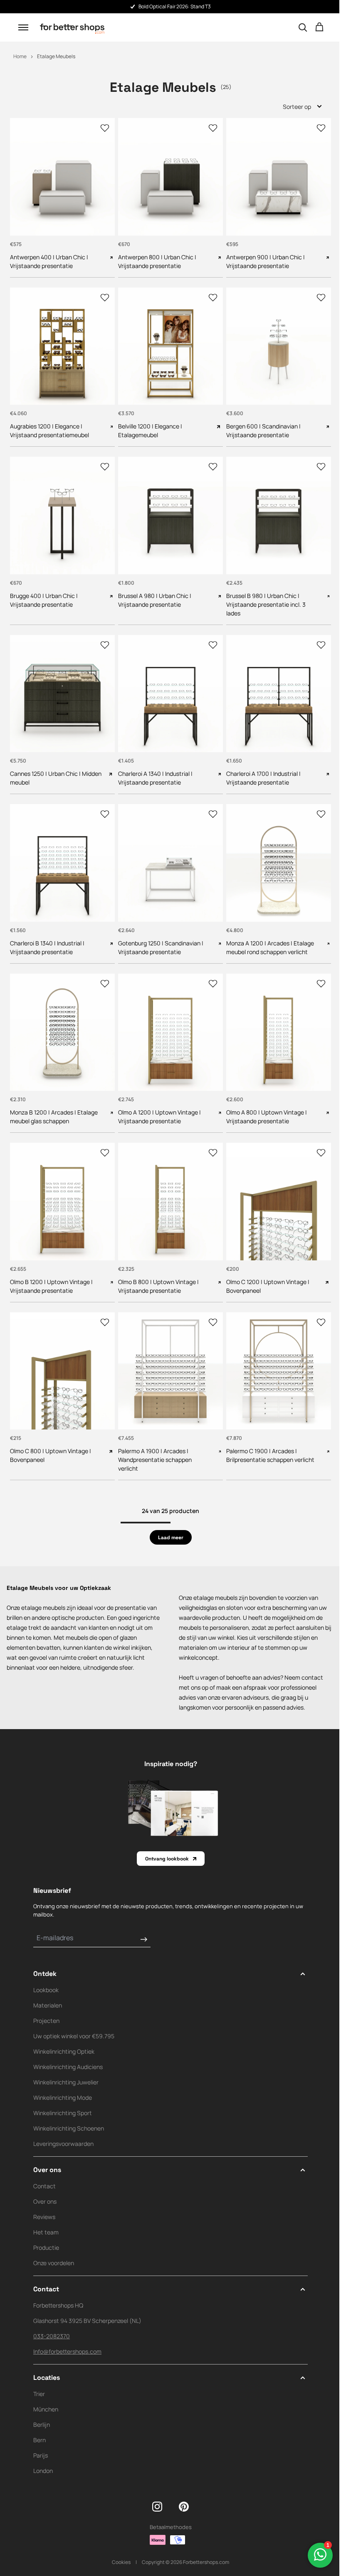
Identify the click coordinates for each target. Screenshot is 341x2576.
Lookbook (46, 1972)
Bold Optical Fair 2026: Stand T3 (175, 6)
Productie (46, 2229)
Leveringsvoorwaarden (63, 2125)
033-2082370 (52, 2318)
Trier (39, 2375)
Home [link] (20, 56)
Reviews (44, 2198)
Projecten (46, 2002)
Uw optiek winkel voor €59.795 (74, 2018)
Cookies (118, 2543)
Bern (40, 2422)
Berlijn (42, 2406)
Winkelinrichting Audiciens (68, 2048)
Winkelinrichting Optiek (64, 2033)
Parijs (41, 2437)
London (43, 2452)
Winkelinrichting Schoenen (69, 2110)
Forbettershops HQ (58, 2287)
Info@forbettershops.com (67, 2333)
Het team (46, 2214)
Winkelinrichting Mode (63, 2079)
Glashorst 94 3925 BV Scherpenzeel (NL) (87, 2302)
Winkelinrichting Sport (63, 2095)
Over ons (45, 2183)
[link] (167, 1519)
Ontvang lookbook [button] (164, 1840)
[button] (23, 27)
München (46, 2391)
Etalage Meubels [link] (56, 56)
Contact (44, 2168)
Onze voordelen (54, 2245)
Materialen (48, 1987)
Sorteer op (291, 107)
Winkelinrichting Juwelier (66, 2064)
